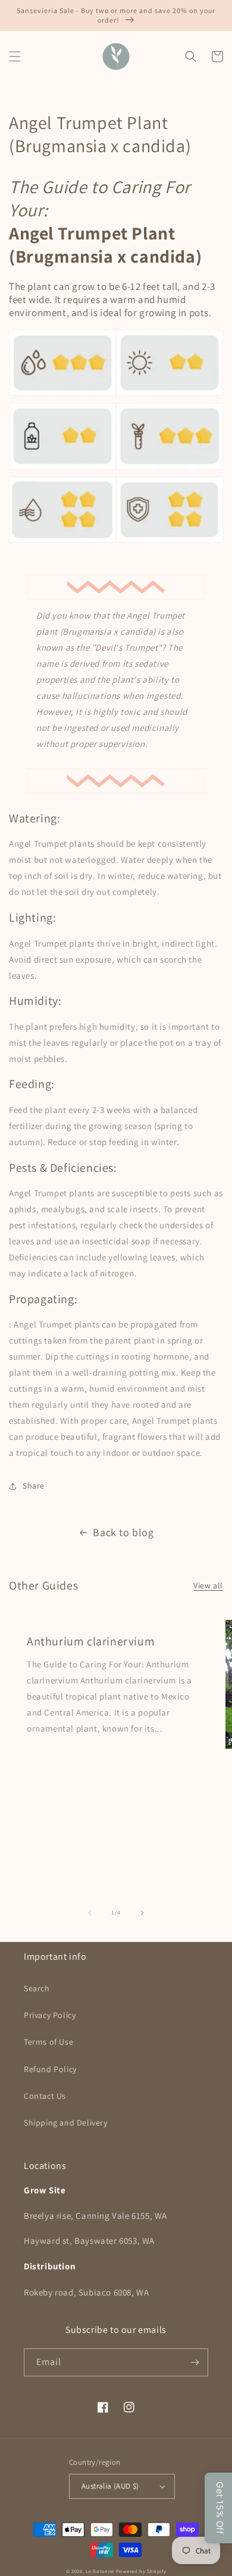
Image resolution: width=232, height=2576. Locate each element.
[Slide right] (142, 1913)
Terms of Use (48, 2042)
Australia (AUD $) (110, 2486)
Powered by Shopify (141, 2571)
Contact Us (45, 2096)
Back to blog (123, 1532)
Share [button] (34, 1486)
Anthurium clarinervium (91, 1641)
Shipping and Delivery (66, 2123)
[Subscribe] (195, 2362)
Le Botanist (100, 2571)
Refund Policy (50, 2069)
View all (208, 1585)
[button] (15, 56)
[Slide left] (90, 1913)
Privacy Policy (50, 2015)
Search (37, 1988)
